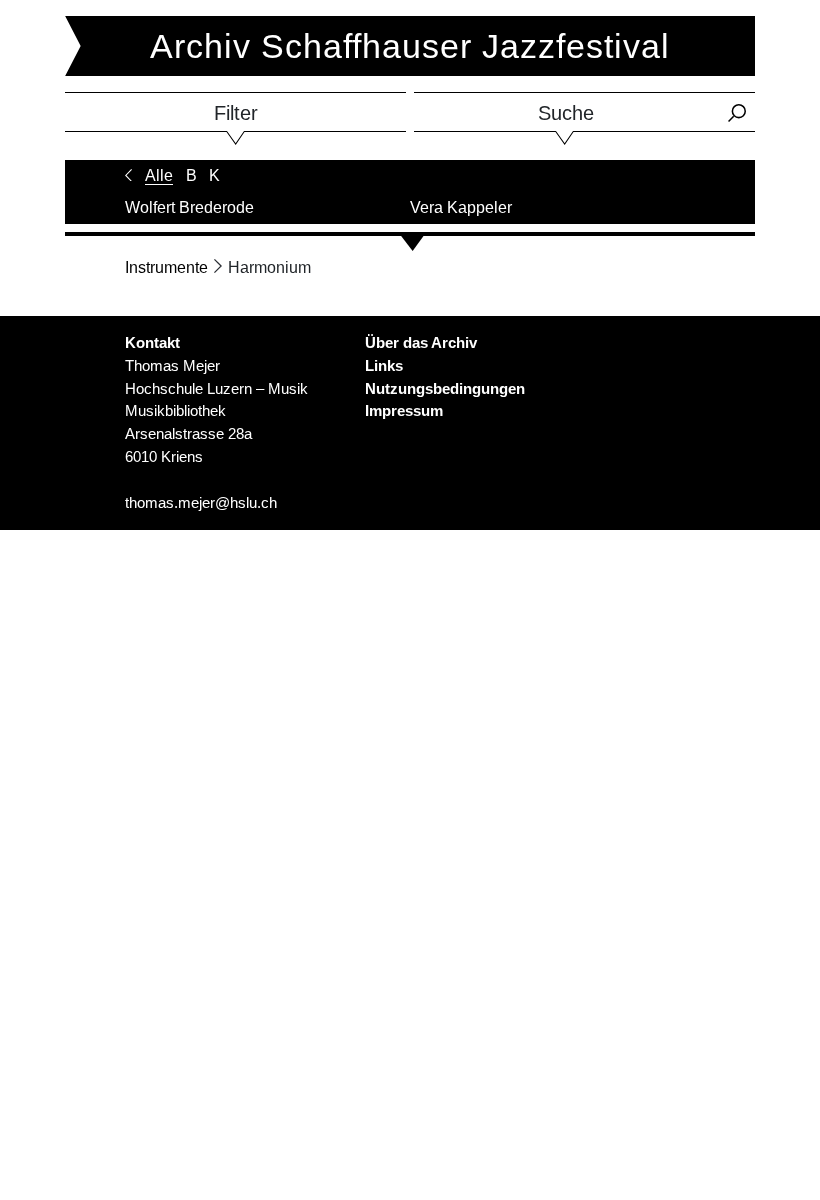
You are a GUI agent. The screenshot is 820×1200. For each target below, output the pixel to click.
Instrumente (166, 267)
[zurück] (128, 175)
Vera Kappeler (461, 207)
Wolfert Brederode (189, 207)
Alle (159, 175)
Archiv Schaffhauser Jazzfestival (410, 46)
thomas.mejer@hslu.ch (201, 502)
